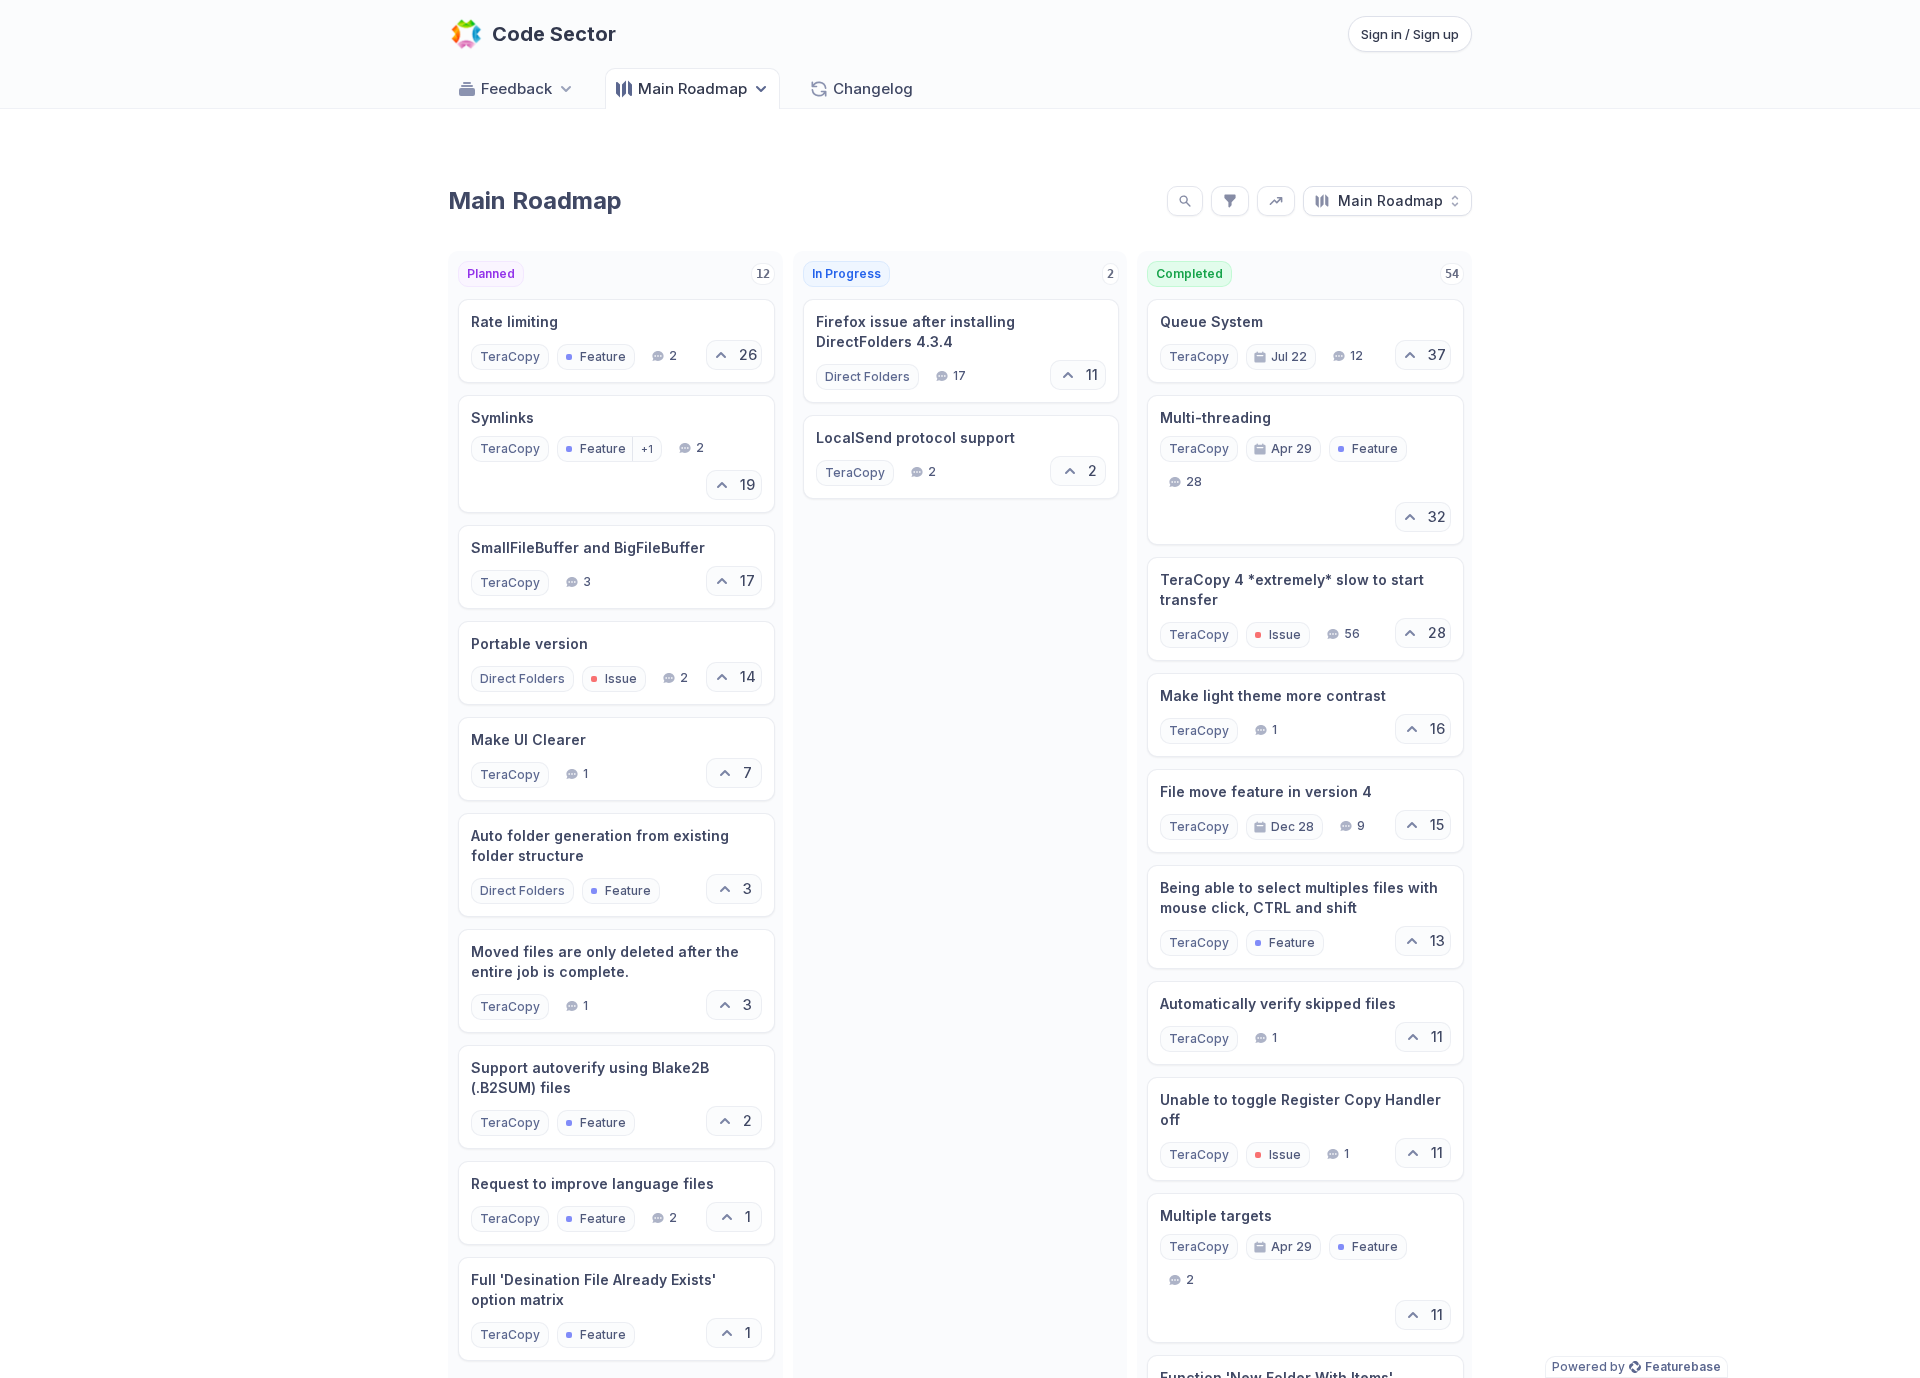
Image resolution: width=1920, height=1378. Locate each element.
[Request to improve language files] (616, 1203)
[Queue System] (1305, 341)
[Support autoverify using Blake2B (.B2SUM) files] (616, 1097)
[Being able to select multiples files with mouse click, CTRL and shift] (1305, 917)
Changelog (873, 88)
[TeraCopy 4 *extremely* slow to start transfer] (1305, 609)
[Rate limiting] (616, 341)
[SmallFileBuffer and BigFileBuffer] (616, 567)
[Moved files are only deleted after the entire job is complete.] (616, 981)
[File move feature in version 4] (1305, 811)
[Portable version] (616, 663)
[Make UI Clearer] (616, 759)
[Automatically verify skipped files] (1305, 1023)
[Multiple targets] (1305, 1268)
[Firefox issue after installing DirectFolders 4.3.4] (961, 351)
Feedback (516, 88)
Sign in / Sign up (1410, 34)
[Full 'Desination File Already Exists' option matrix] (616, 1309)
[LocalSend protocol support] (961, 457)
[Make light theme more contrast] (1305, 715)
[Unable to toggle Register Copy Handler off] (1305, 1129)
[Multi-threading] (1305, 470)
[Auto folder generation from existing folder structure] (616, 865)
